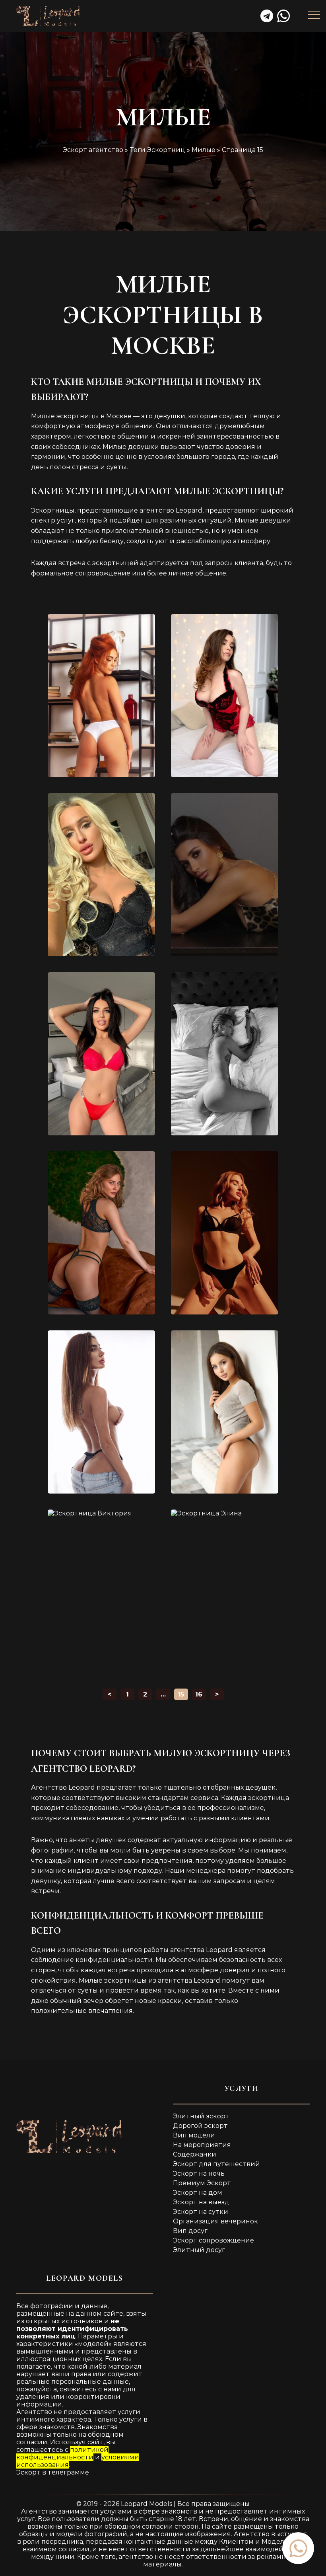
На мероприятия (202, 2145)
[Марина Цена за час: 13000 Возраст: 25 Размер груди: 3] (101, 1054)
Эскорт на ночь (199, 2173)
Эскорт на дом (198, 2193)
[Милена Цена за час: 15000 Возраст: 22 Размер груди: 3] (225, 1412)
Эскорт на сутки (201, 2212)
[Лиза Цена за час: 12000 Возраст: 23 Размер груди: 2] (225, 875)
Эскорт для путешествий (216, 2164)
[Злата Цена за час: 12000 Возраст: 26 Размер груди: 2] (225, 696)
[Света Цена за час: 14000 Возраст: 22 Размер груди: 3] (225, 1054)
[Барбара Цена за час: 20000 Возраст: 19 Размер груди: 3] (101, 875)
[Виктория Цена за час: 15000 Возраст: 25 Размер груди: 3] (101, 1591)
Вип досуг (190, 2231)
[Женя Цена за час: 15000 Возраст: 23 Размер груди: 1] (225, 1233)
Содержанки (195, 2154)
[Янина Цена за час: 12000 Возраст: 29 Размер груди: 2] (101, 696)
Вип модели (194, 2135)
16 (199, 1694)
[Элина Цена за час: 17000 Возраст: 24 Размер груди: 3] (225, 1591)
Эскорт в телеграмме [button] (53, 2472)
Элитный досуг (199, 2250)
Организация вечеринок (215, 2221)
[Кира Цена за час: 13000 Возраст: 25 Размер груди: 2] (101, 1412)
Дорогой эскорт (200, 2126)
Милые (204, 150)
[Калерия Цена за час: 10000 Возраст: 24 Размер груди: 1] (101, 1233)
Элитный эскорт (201, 2116)
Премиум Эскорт (202, 2183)
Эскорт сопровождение (213, 2240)
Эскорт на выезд (201, 2202)
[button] (298, 2548)
